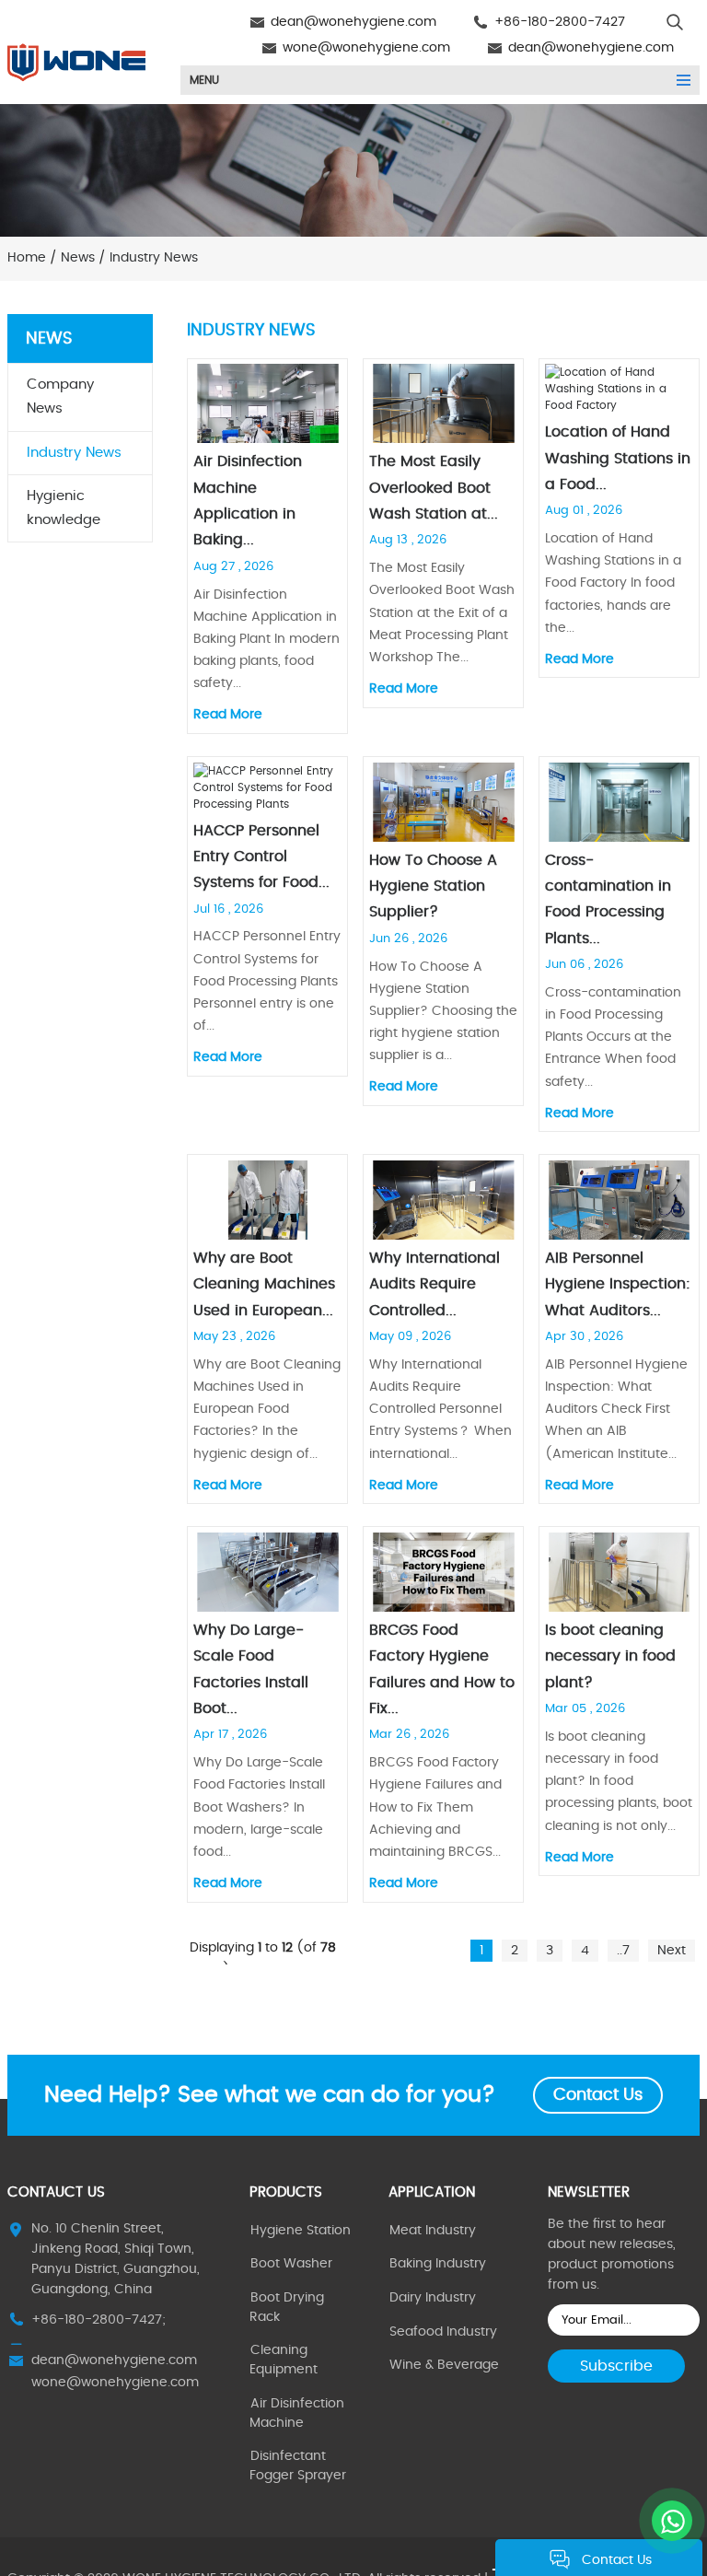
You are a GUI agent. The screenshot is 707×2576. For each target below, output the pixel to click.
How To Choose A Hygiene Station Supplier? (433, 886)
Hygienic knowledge (64, 508)
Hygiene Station (301, 2231)
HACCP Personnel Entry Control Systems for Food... (261, 857)
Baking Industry (438, 2264)
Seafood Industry (443, 2332)
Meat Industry (433, 2231)
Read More (228, 715)
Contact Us (598, 2095)
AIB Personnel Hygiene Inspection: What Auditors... (618, 1284)
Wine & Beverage (444, 2365)
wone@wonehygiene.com (366, 48)
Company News (60, 396)
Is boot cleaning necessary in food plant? (610, 1656)
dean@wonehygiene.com (353, 22)
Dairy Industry (433, 2298)
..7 (623, 1951)
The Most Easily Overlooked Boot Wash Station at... (434, 488)
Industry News (74, 453)
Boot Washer (291, 2264)
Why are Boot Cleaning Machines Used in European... (264, 1284)
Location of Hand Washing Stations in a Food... (618, 458)
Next (672, 1951)
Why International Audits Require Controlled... (435, 1284)
